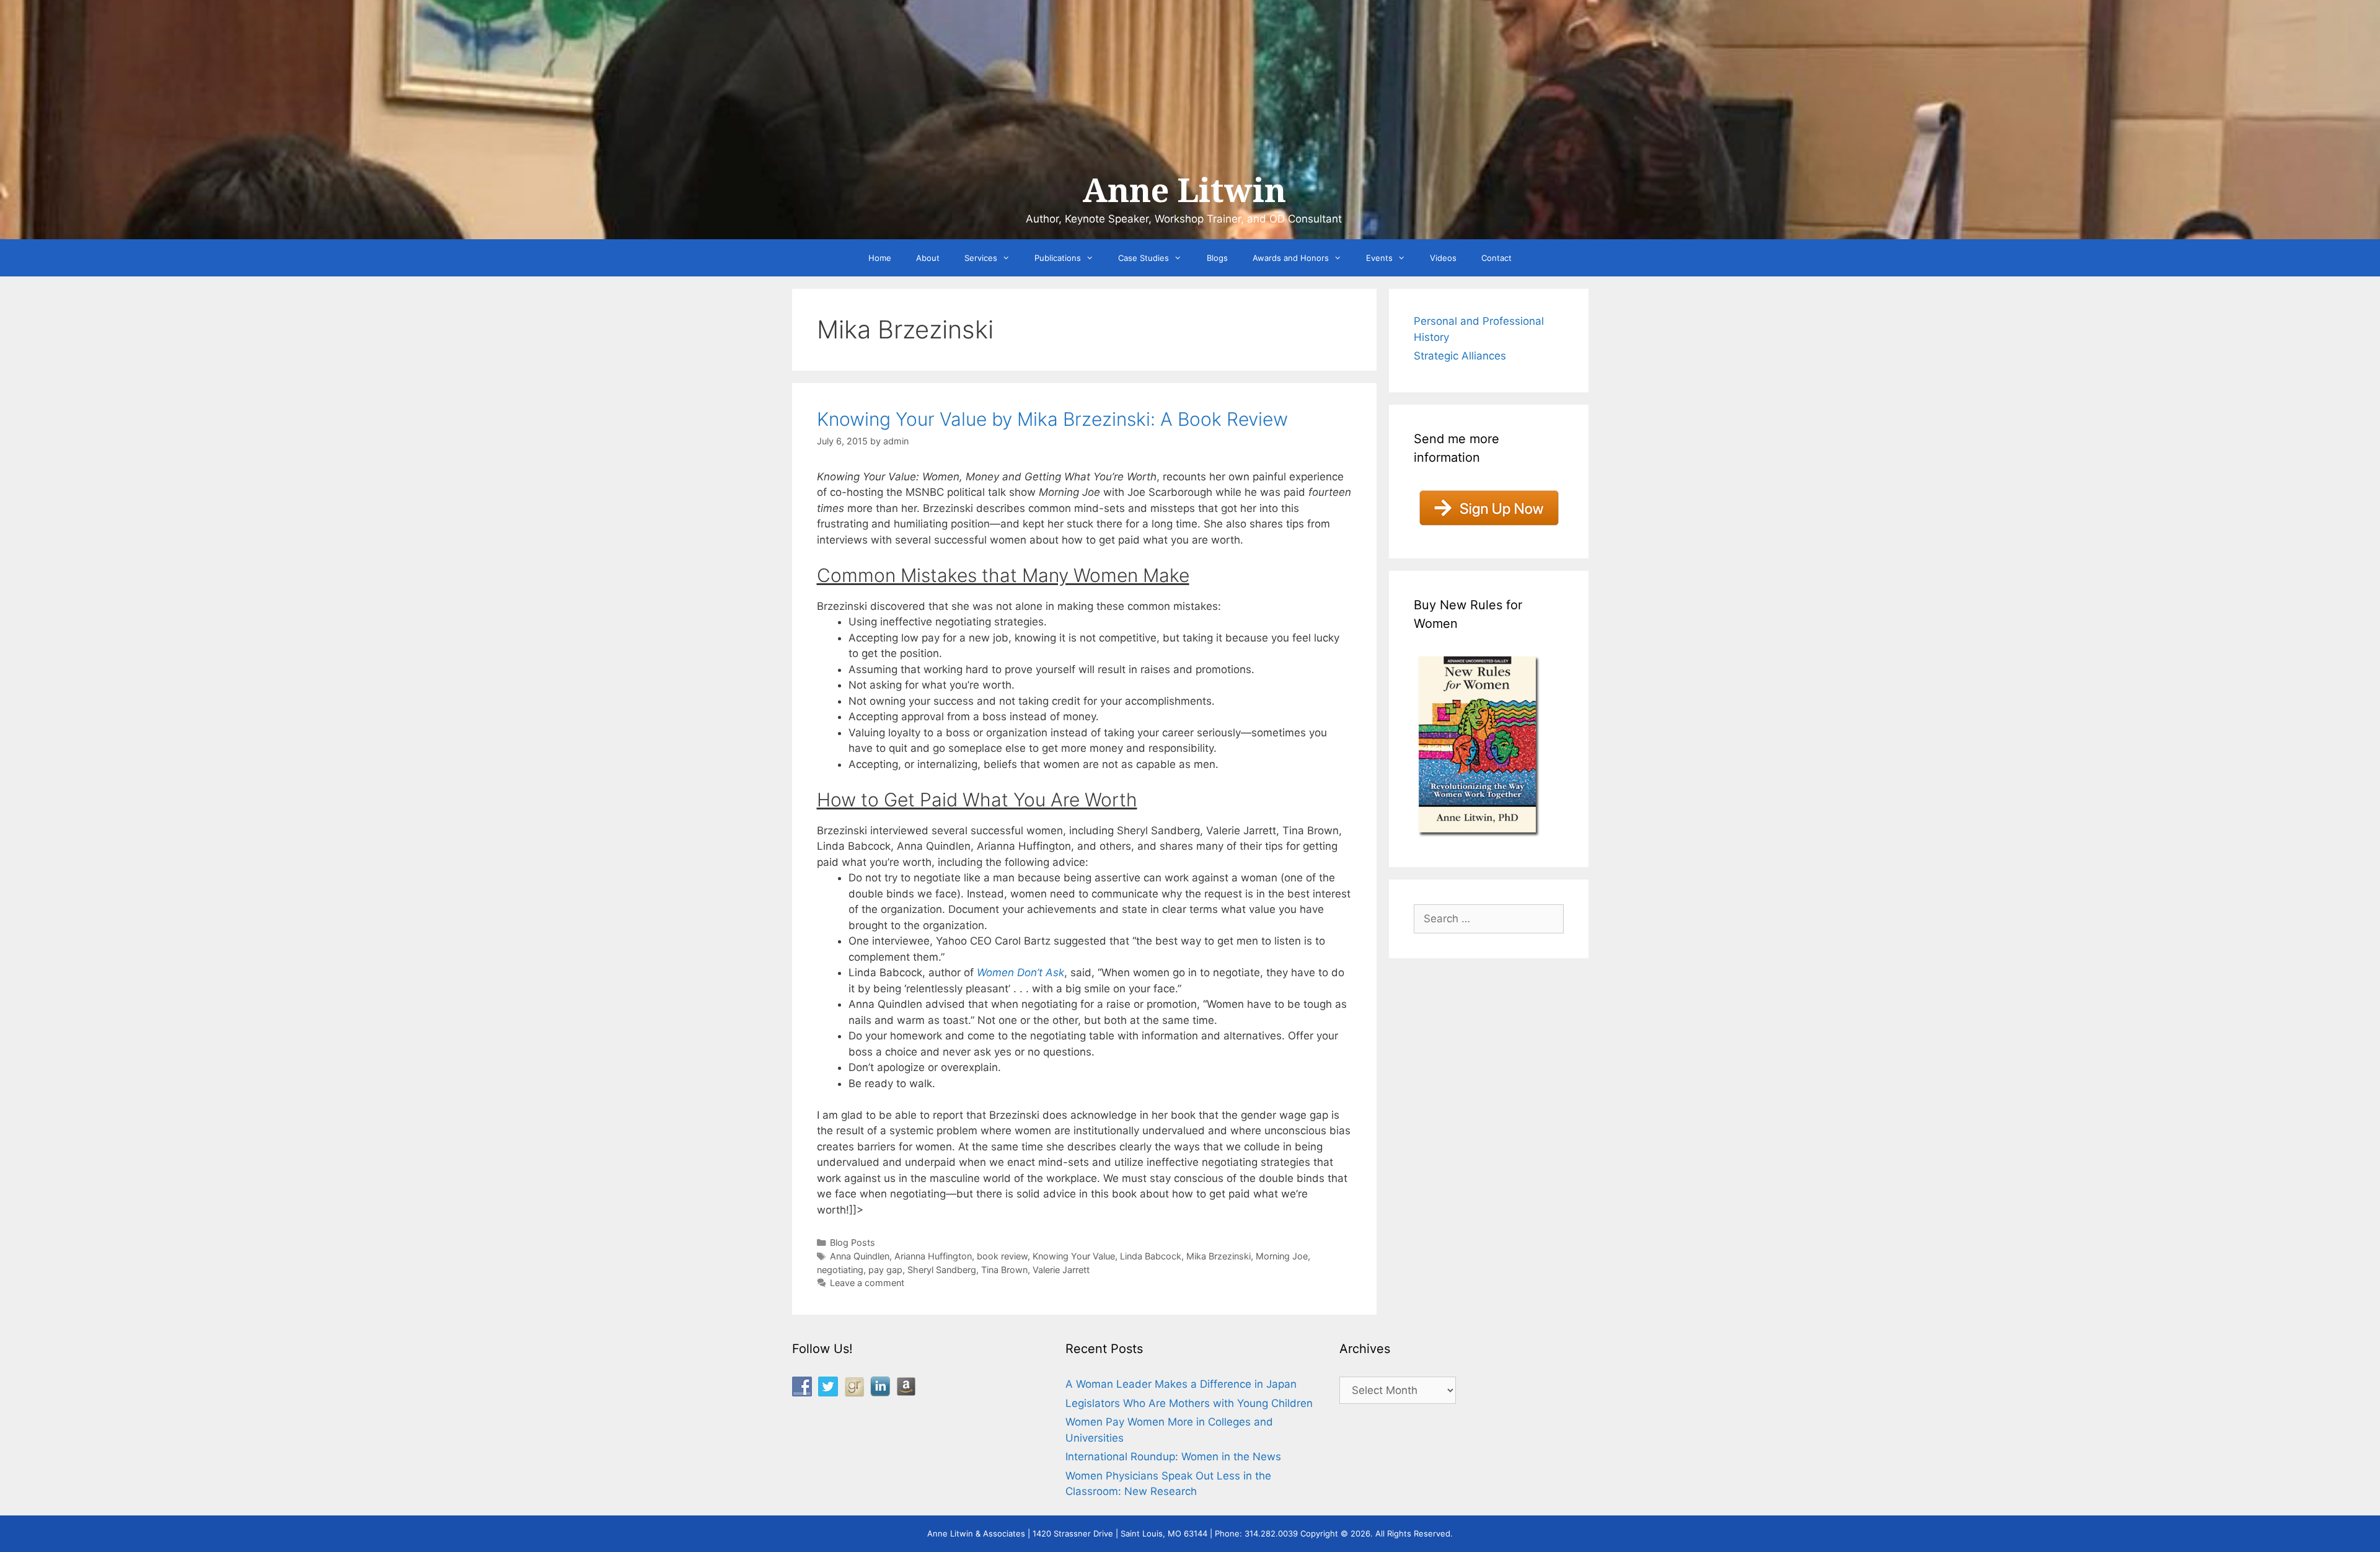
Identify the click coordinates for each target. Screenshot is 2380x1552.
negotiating (840, 1270)
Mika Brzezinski (1219, 1256)
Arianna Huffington (933, 1256)
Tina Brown (1004, 1270)
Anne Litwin (1184, 191)
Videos (1443, 258)
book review (1002, 1256)
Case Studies (1144, 258)
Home (880, 258)
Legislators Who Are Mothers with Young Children (1189, 1403)
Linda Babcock (1151, 1256)
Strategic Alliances (1460, 356)
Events (1379, 258)
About (928, 258)
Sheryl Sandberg (942, 1270)
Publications (1058, 258)
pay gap (885, 1270)
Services (981, 258)
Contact (1496, 258)
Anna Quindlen (860, 1256)
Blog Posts (853, 1242)
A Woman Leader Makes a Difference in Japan (1181, 1384)
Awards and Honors (1291, 258)
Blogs (1217, 258)
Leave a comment (867, 1283)
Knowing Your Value (1074, 1256)
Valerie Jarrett (1061, 1270)
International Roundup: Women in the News (1173, 1457)
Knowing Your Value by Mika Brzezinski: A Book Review (1052, 419)
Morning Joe (1282, 1256)
